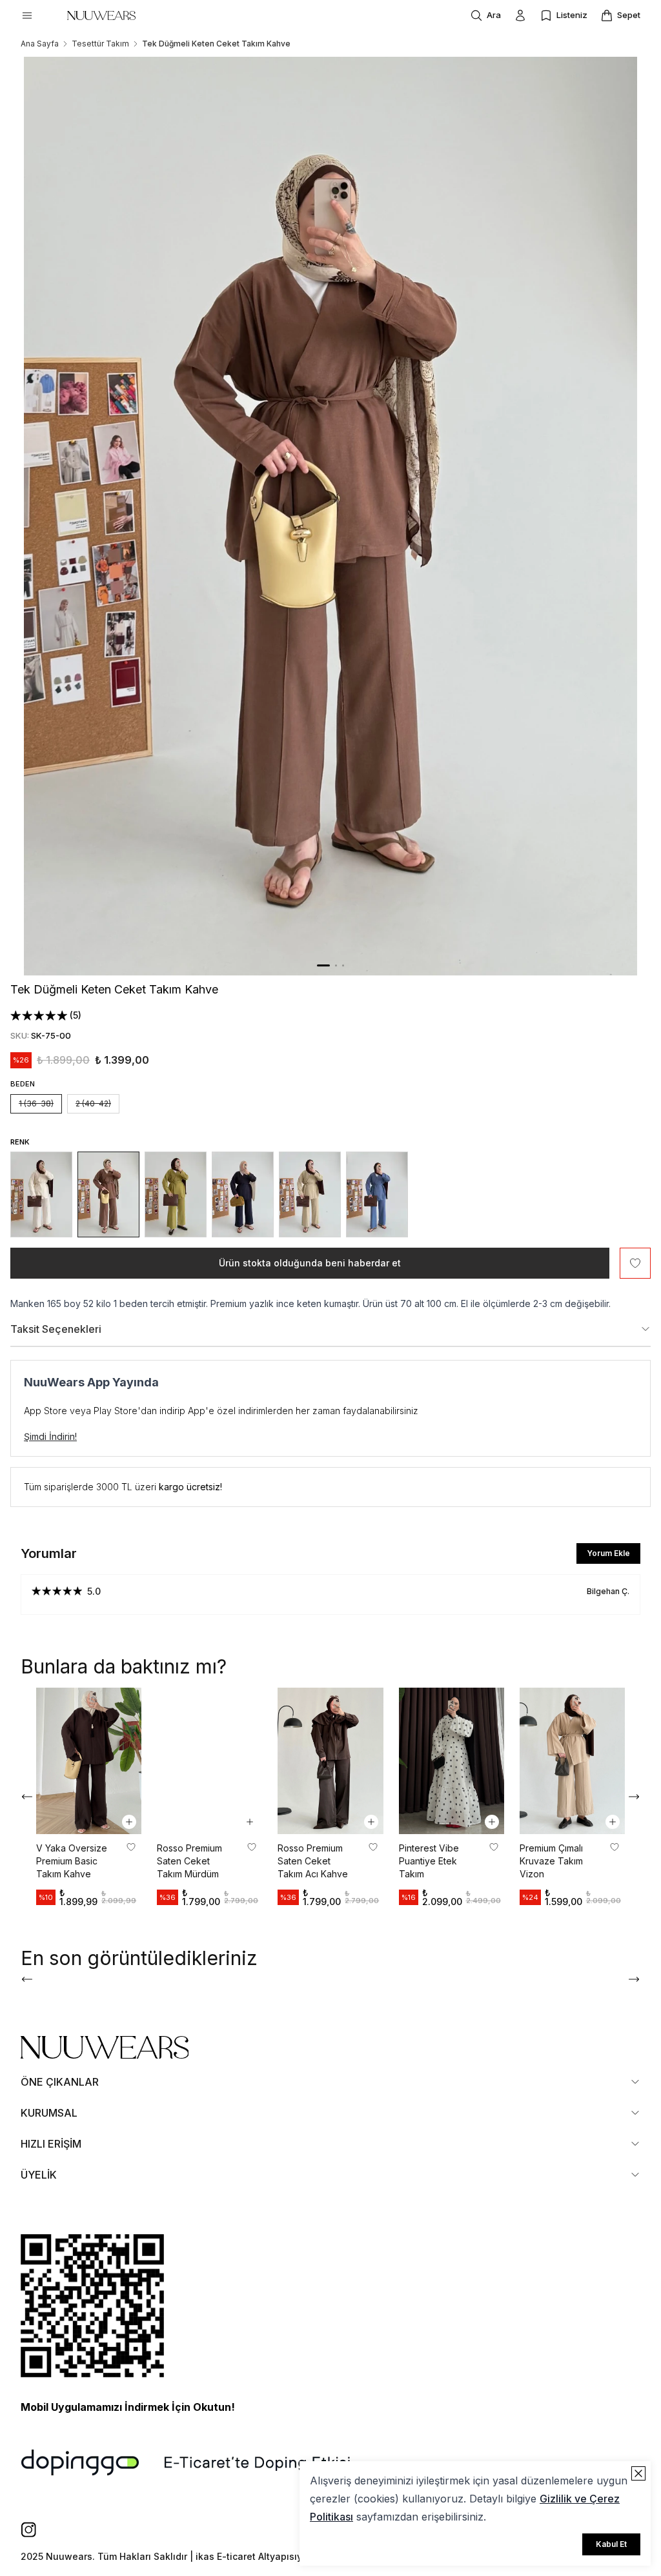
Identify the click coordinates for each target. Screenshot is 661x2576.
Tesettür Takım (100, 44)
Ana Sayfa (40, 44)
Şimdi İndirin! (50, 1436)
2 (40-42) (93, 1103)
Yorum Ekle (608, 1553)
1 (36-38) (36, 1103)
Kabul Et (611, 2544)
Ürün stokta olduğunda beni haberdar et (310, 1263)
